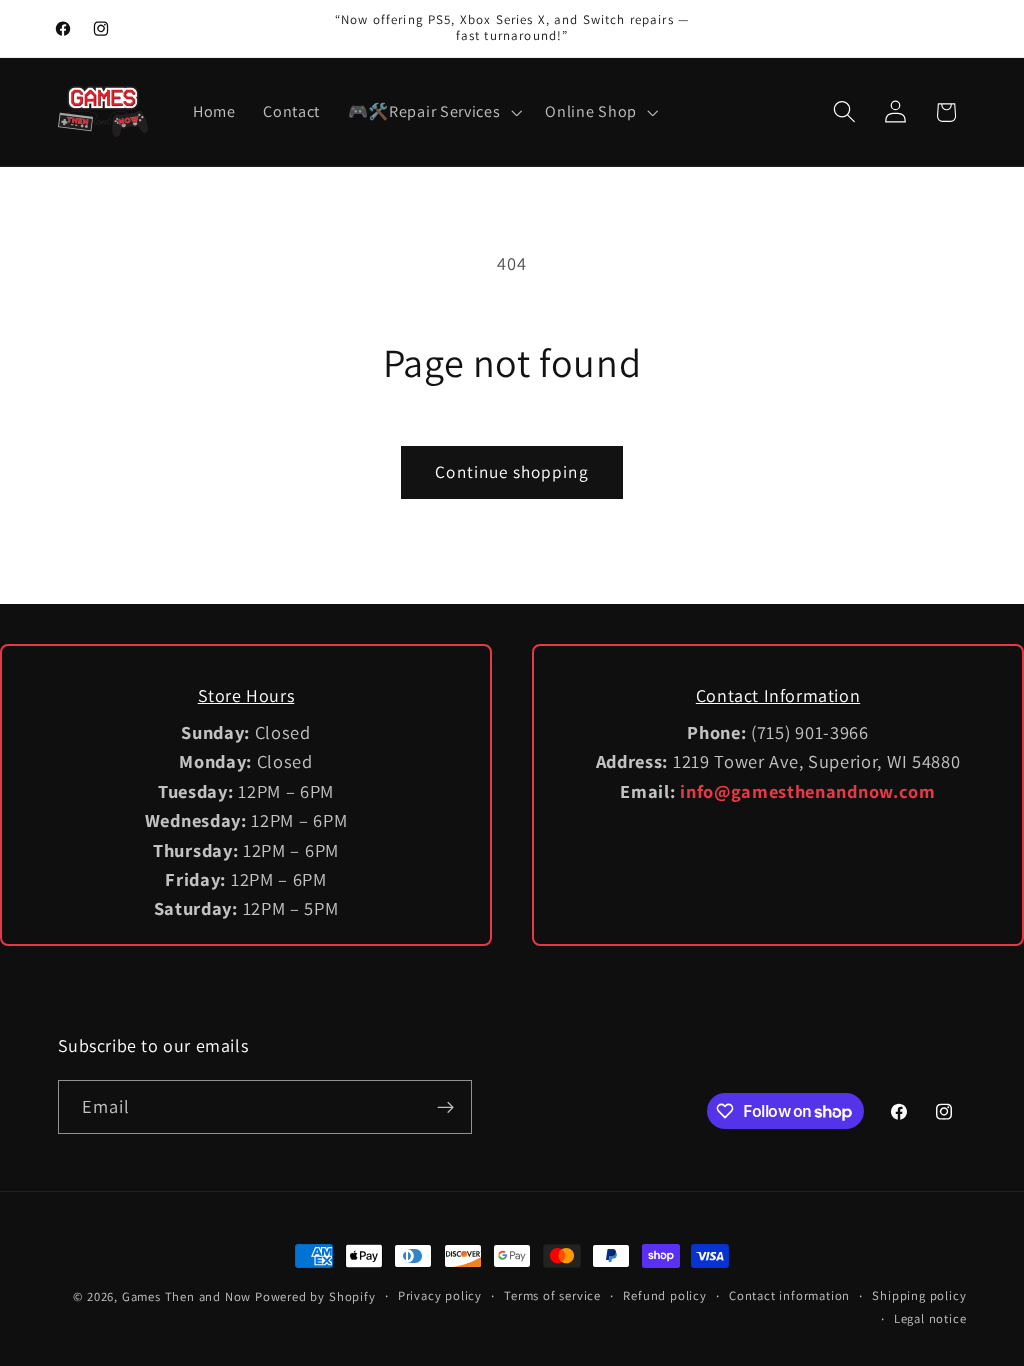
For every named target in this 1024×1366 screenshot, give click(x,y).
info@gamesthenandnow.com (808, 791)
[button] (433, 112)
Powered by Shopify (315, 1296)
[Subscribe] (445, 1107)
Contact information (789, 1295)
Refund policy (664, 1295)
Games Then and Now (187, 1296)
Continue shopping (512, 471)
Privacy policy (440, 1295)
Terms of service (552, 1295)
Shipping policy (919, 1295)
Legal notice (930, 1318)
